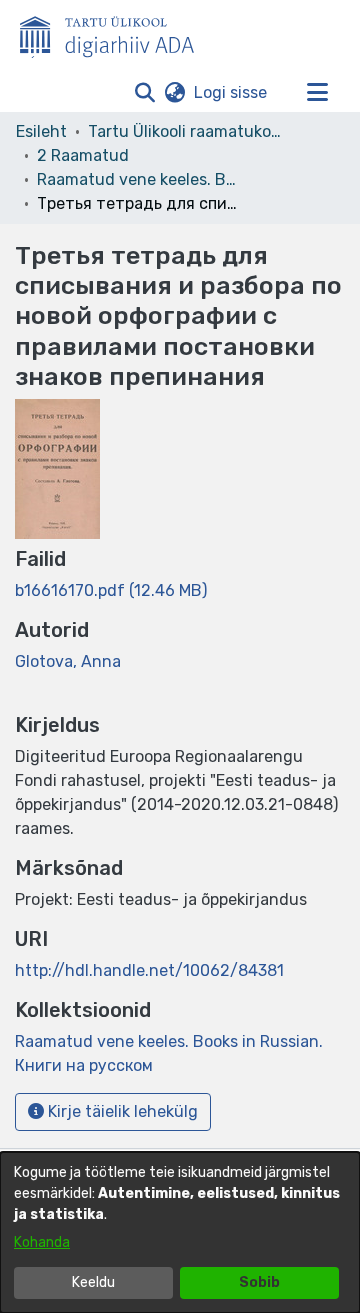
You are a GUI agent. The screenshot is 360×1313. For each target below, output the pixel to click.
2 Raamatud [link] (83, 155)
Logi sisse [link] (231, 92)
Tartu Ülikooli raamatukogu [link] (188, 131)
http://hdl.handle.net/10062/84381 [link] (149, 970)
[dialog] (180, 1232)
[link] (111, 590)
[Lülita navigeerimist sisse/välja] (317, 93)
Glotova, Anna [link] (68, 661)
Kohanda (42, 1242)
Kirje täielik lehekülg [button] (121, 1111)
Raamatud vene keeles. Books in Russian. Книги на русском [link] (137, 179)
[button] (144, 93)
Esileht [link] (41, 131)
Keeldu (93, 1282)
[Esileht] (115, 33)
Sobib (259, 1282)
